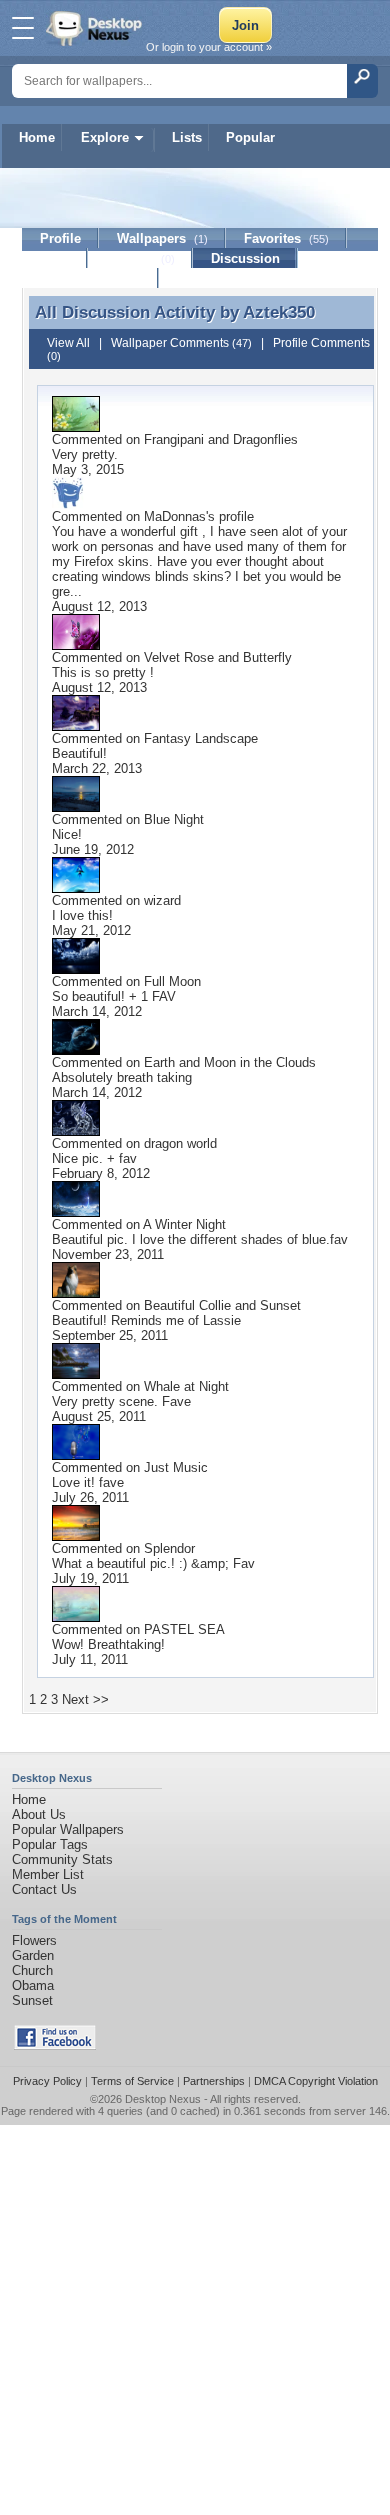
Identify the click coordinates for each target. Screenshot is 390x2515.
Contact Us (44, 1889)
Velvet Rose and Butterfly (218, 657)
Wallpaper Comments (181, 343)
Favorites (286, 238)
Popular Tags (50, 1844)
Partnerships (214, 2081)
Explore (105, 137)
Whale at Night (186, 1386)
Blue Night (174, 819)
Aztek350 (279, 312)
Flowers (34, 1940)
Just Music (176, 1467)
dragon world (180, 1143)
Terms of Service (132, 2081)
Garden (33, 1955)
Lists (187, 137)
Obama (33, 1985)
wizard (162, 900)
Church (32, 1970)
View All (68, 343)
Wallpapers (162, 238)
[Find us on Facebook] (55, 2045)
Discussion (245, 258)
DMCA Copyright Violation (316, 2081)
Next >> (85, 1699)
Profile (60, 238)
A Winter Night (184, 1224)
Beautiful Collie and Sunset (222, 1305)
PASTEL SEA (184, 1629)
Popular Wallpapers (68, 1829)
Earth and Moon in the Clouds (230, 1062)
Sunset (32, 2000)
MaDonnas (175, 516)
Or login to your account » (209, 47)
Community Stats (62, 1859)
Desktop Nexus (163, 2099)
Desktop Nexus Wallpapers (96, 28)
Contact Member (90, 278)
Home (37, 137)
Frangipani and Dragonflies (221, 439)
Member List (48, 1874)
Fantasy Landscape (201, 738)
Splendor (169, 1548)
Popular (250, 137)
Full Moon (172, 981)
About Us (39, 1814)
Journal (140, 258)
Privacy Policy (47, 2081)
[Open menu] (23, 28)
